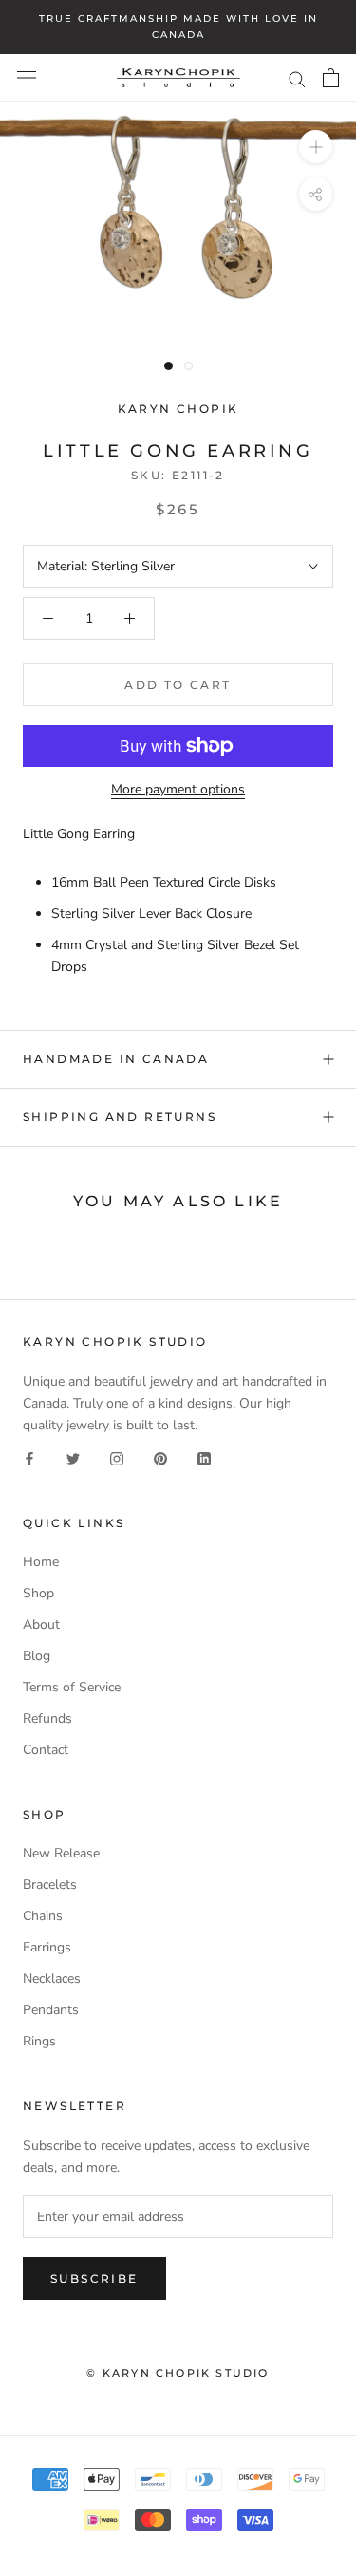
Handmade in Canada (116, 1059)
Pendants (51, 2010)
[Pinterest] (160, 1457)
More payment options (178, 789)
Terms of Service (72, 1687)
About (41, 1624)
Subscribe (94, 2278)
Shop (38, 1593)
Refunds (47, 1718)
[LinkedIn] (204, 1457)
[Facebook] (29, 1457)
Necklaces (52, 1979)
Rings (39, 2041)
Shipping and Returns (120, 1117)
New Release (61, 1853)
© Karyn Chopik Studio (178, 2373)
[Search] (297, 78)
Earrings (47, 1947)
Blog (37, 1656)
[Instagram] (117, 1457)
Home (41, 1562)
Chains (43, 1916)
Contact (46, 1750)
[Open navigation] (27, 78)
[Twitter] (73, 1457)
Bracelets (50, 1885)
